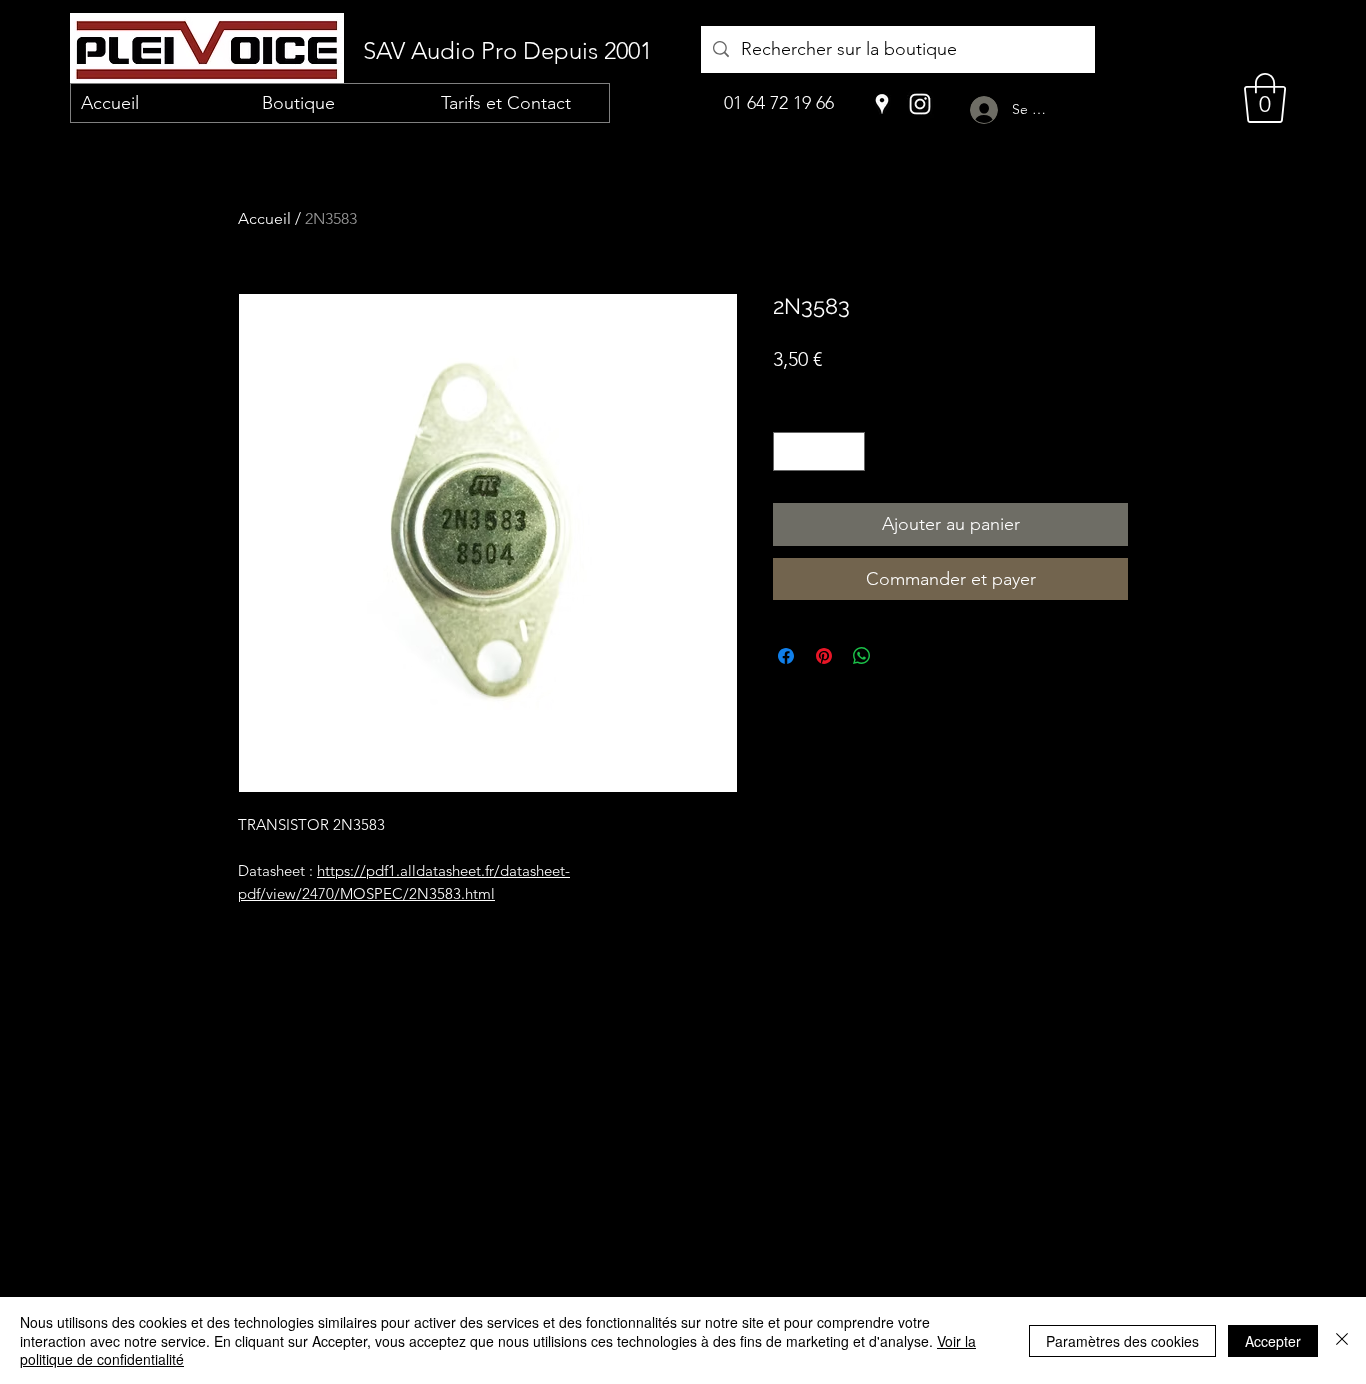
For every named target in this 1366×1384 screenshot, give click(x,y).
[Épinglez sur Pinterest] (824, 656)
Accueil (264, 218)
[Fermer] (1342, 1340)
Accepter (1273, 1341)
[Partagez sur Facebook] (786, 656)
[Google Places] (882, 104)
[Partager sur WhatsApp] (862, 656)
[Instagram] (920, 104)
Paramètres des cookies (1122, 1341)
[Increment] (849, 451)
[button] (1265, 98)
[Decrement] (789, 451)
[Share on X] (900, 656)
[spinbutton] (819, 451)
